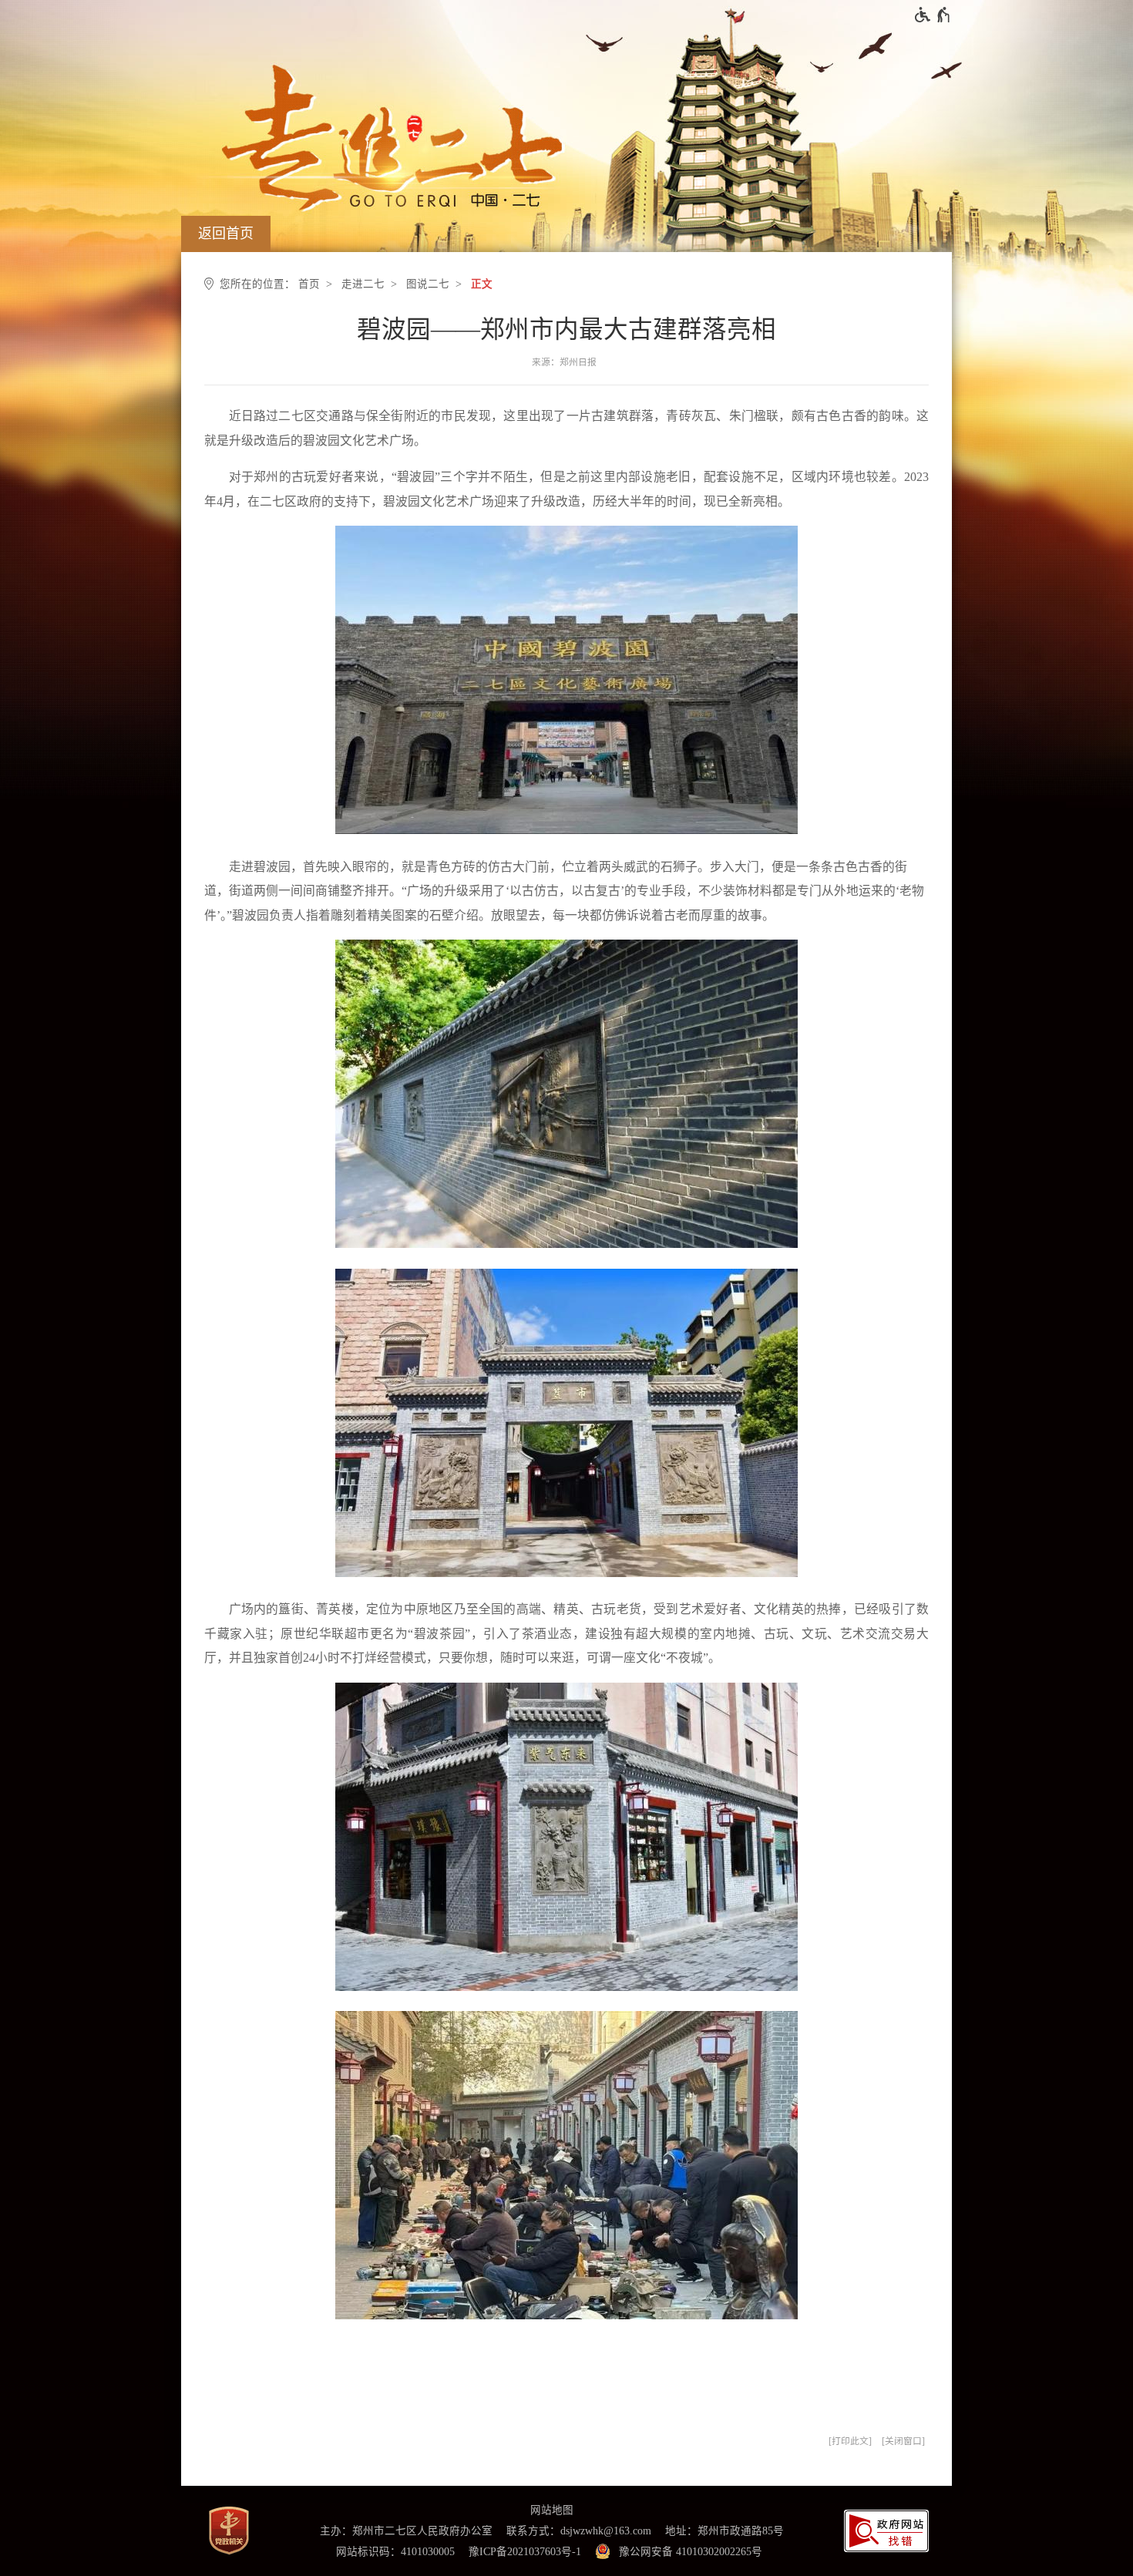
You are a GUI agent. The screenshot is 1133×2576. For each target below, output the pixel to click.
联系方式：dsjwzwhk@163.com (579, 2531)
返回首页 (226, 234)
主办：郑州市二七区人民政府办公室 (406, 2531)
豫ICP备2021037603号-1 (525, 2552)
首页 (309, 284)
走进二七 (363, 284)
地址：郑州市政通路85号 (725, 2531)
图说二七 (428, 284)
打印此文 (850, 2441)
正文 (482, 284)
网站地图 (552, 2510)
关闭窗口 (903, 2441)
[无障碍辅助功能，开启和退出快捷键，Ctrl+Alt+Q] (933, 15)
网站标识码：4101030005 (395, 2552)
